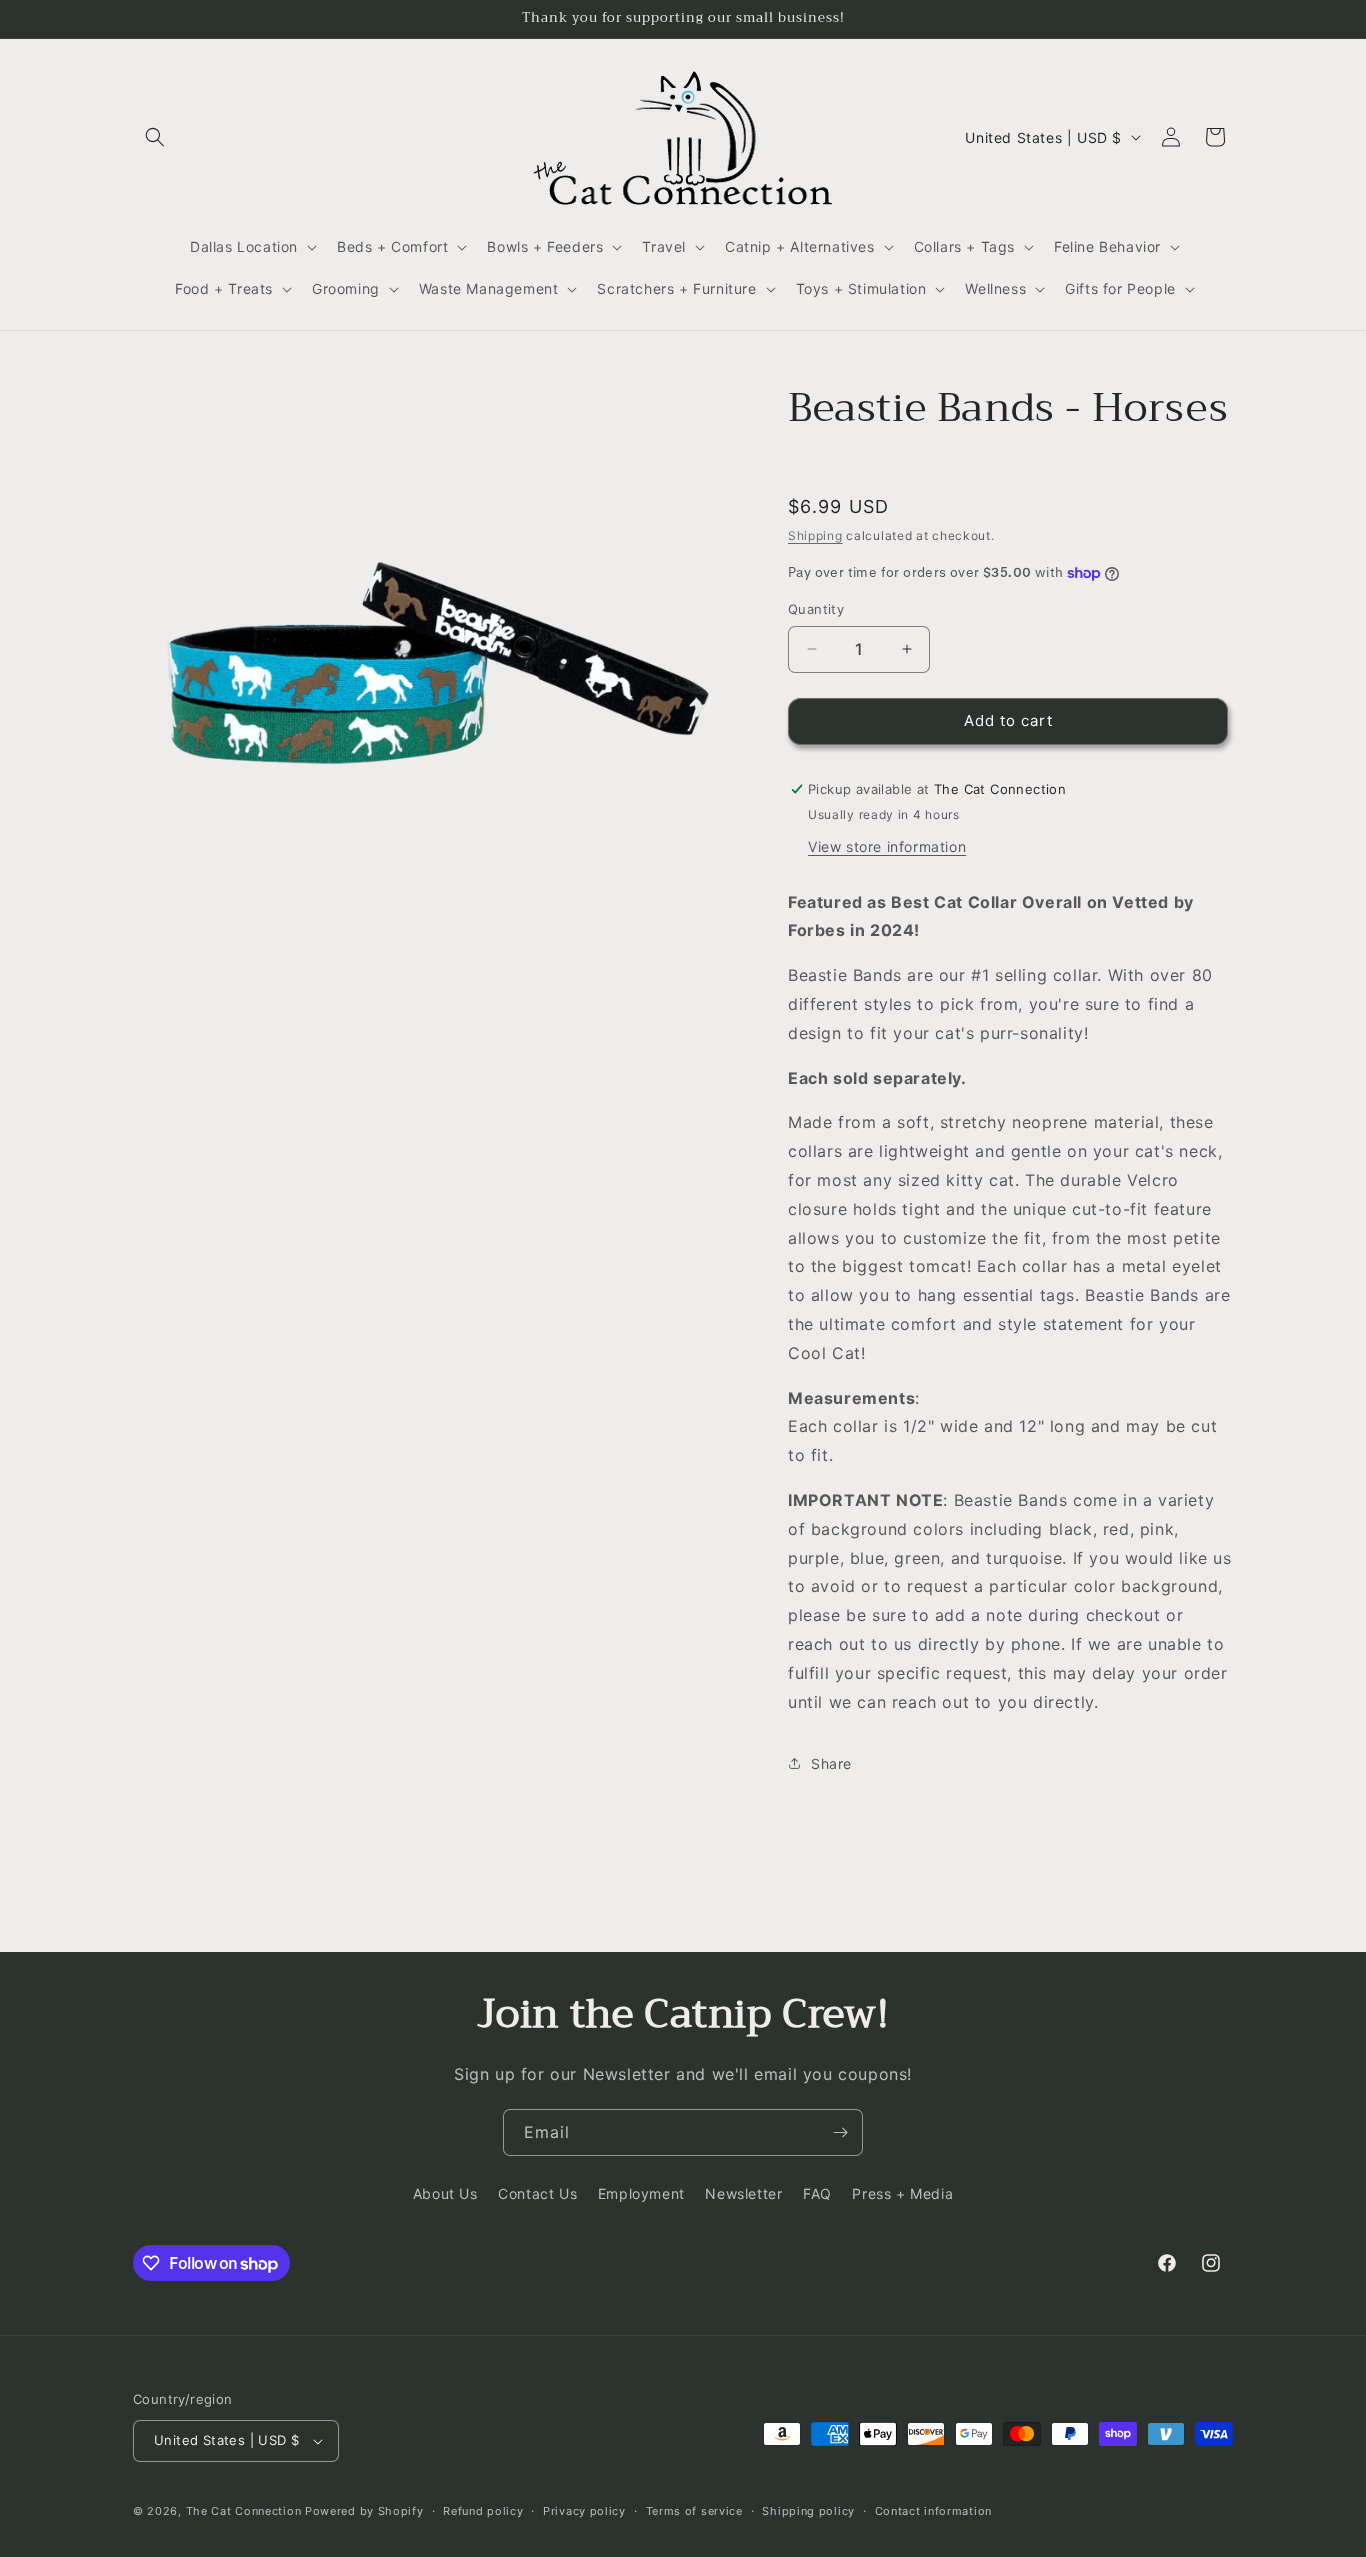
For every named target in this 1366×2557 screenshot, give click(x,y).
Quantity (816, 609)
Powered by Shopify (364, 2511)
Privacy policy (584, 2511)
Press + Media (902, 2193)
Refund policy (483, 2511)
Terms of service (694, 2511)
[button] (155, 137)
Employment (641, 2193)
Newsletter (743, 2193)
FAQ (817, 2193)
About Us (445, 2193)
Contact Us (537, 2193)
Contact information (933, 2511)
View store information (887, 846)
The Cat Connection (244, 2511)
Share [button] (831, 1763)
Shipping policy (808, 2511)
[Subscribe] (840, 2132)
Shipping (815, 535)
